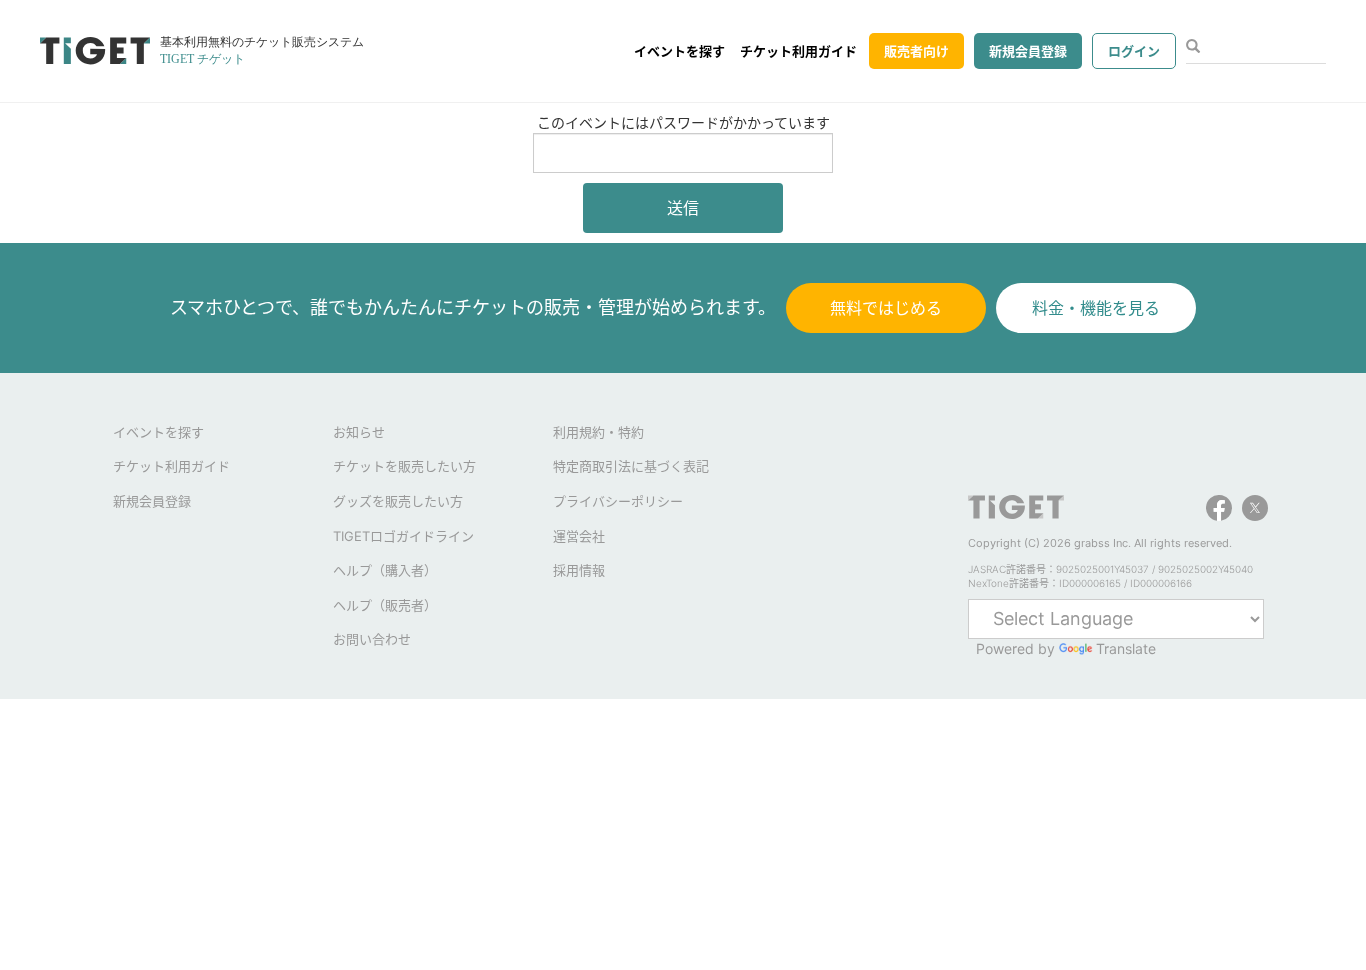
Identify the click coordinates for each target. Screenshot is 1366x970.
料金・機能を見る (1096, 308)
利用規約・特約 (598, 432)
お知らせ (359, 432)
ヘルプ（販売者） (385, 605)
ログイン (1134, 51)
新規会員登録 (1028, 51)
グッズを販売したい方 (398, 501)
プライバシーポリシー (618, 501)
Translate (1126, 648)
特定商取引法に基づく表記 (631, 466)
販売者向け (916, 51)
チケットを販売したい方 (404, 466)
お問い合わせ (372, 639)
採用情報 (579, 570)
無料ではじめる (886, 308)
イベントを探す (679, 51)
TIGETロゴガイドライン (403, 536)
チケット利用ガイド (798, 51)
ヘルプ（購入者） (385, 570)
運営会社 (579, 536)
